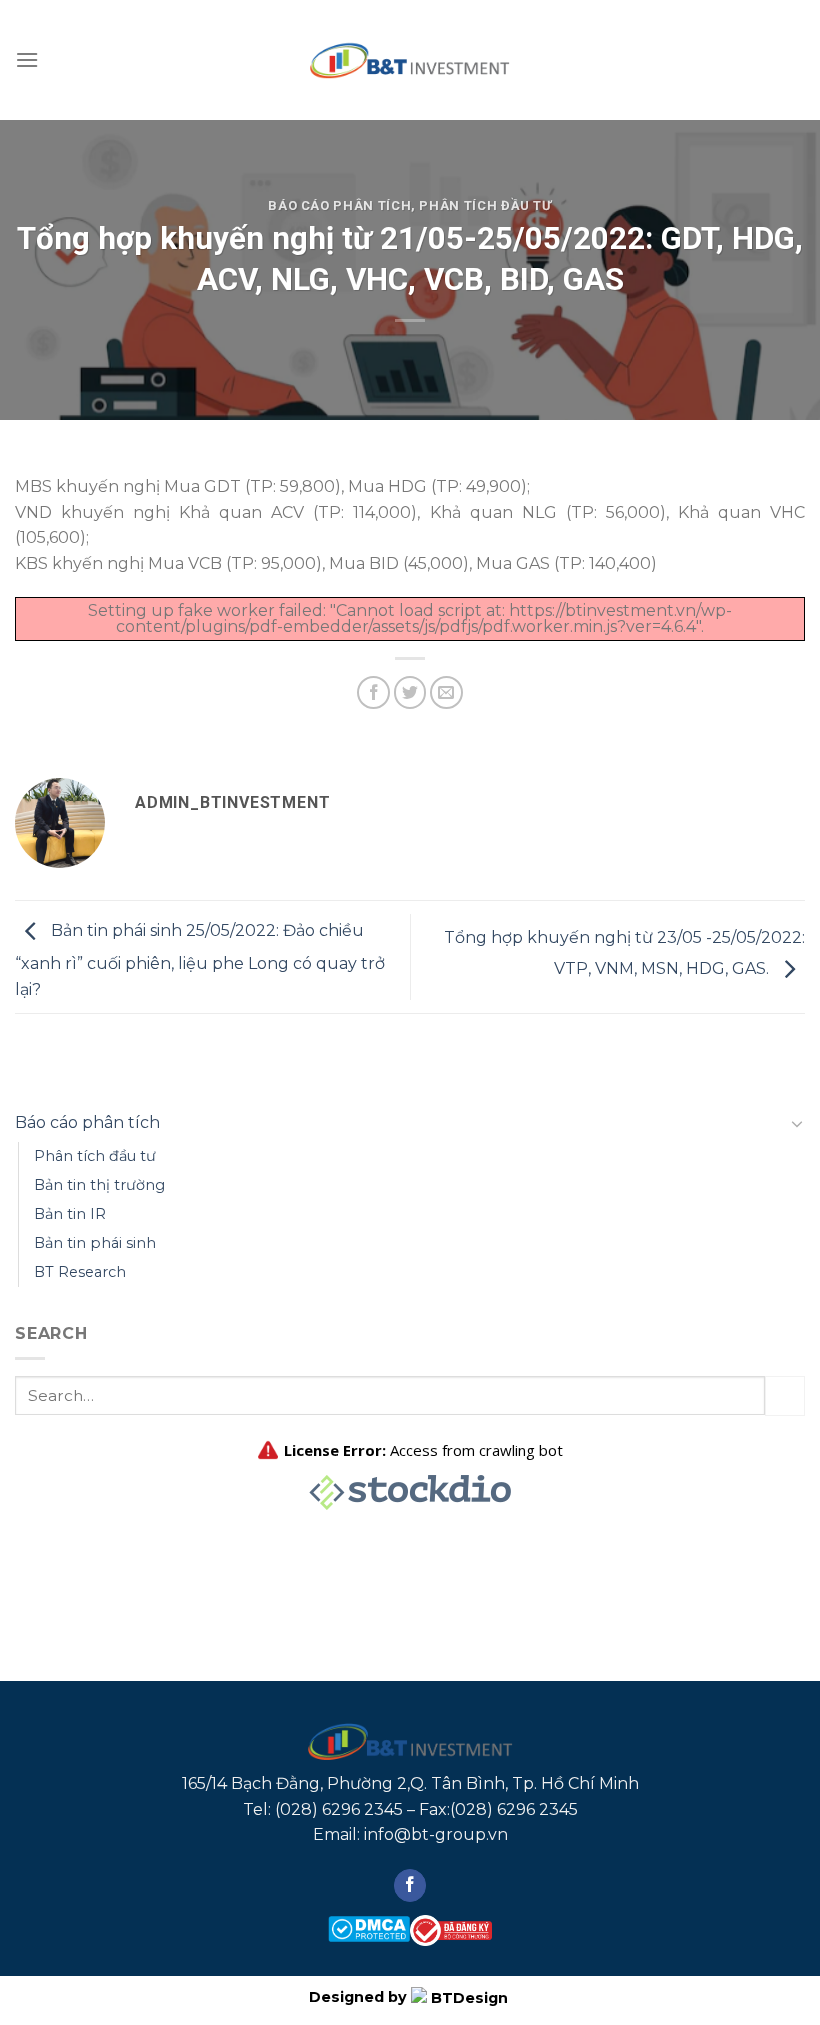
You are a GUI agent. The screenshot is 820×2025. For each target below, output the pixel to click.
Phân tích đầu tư (485, 205)
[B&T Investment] (410, 60)
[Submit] (785, 1395)
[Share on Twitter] (410, 692)
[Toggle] (797, 1123)
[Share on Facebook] (373, 692)
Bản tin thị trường (99, 1185)
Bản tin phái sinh (95, 1243)
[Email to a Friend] (446, 692)
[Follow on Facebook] (410, 1886)
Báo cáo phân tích (339, 205)
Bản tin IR (70, 1214)
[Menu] (27, 59)
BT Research (80, 1272)
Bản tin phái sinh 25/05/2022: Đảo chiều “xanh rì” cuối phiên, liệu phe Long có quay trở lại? (200, 960)
